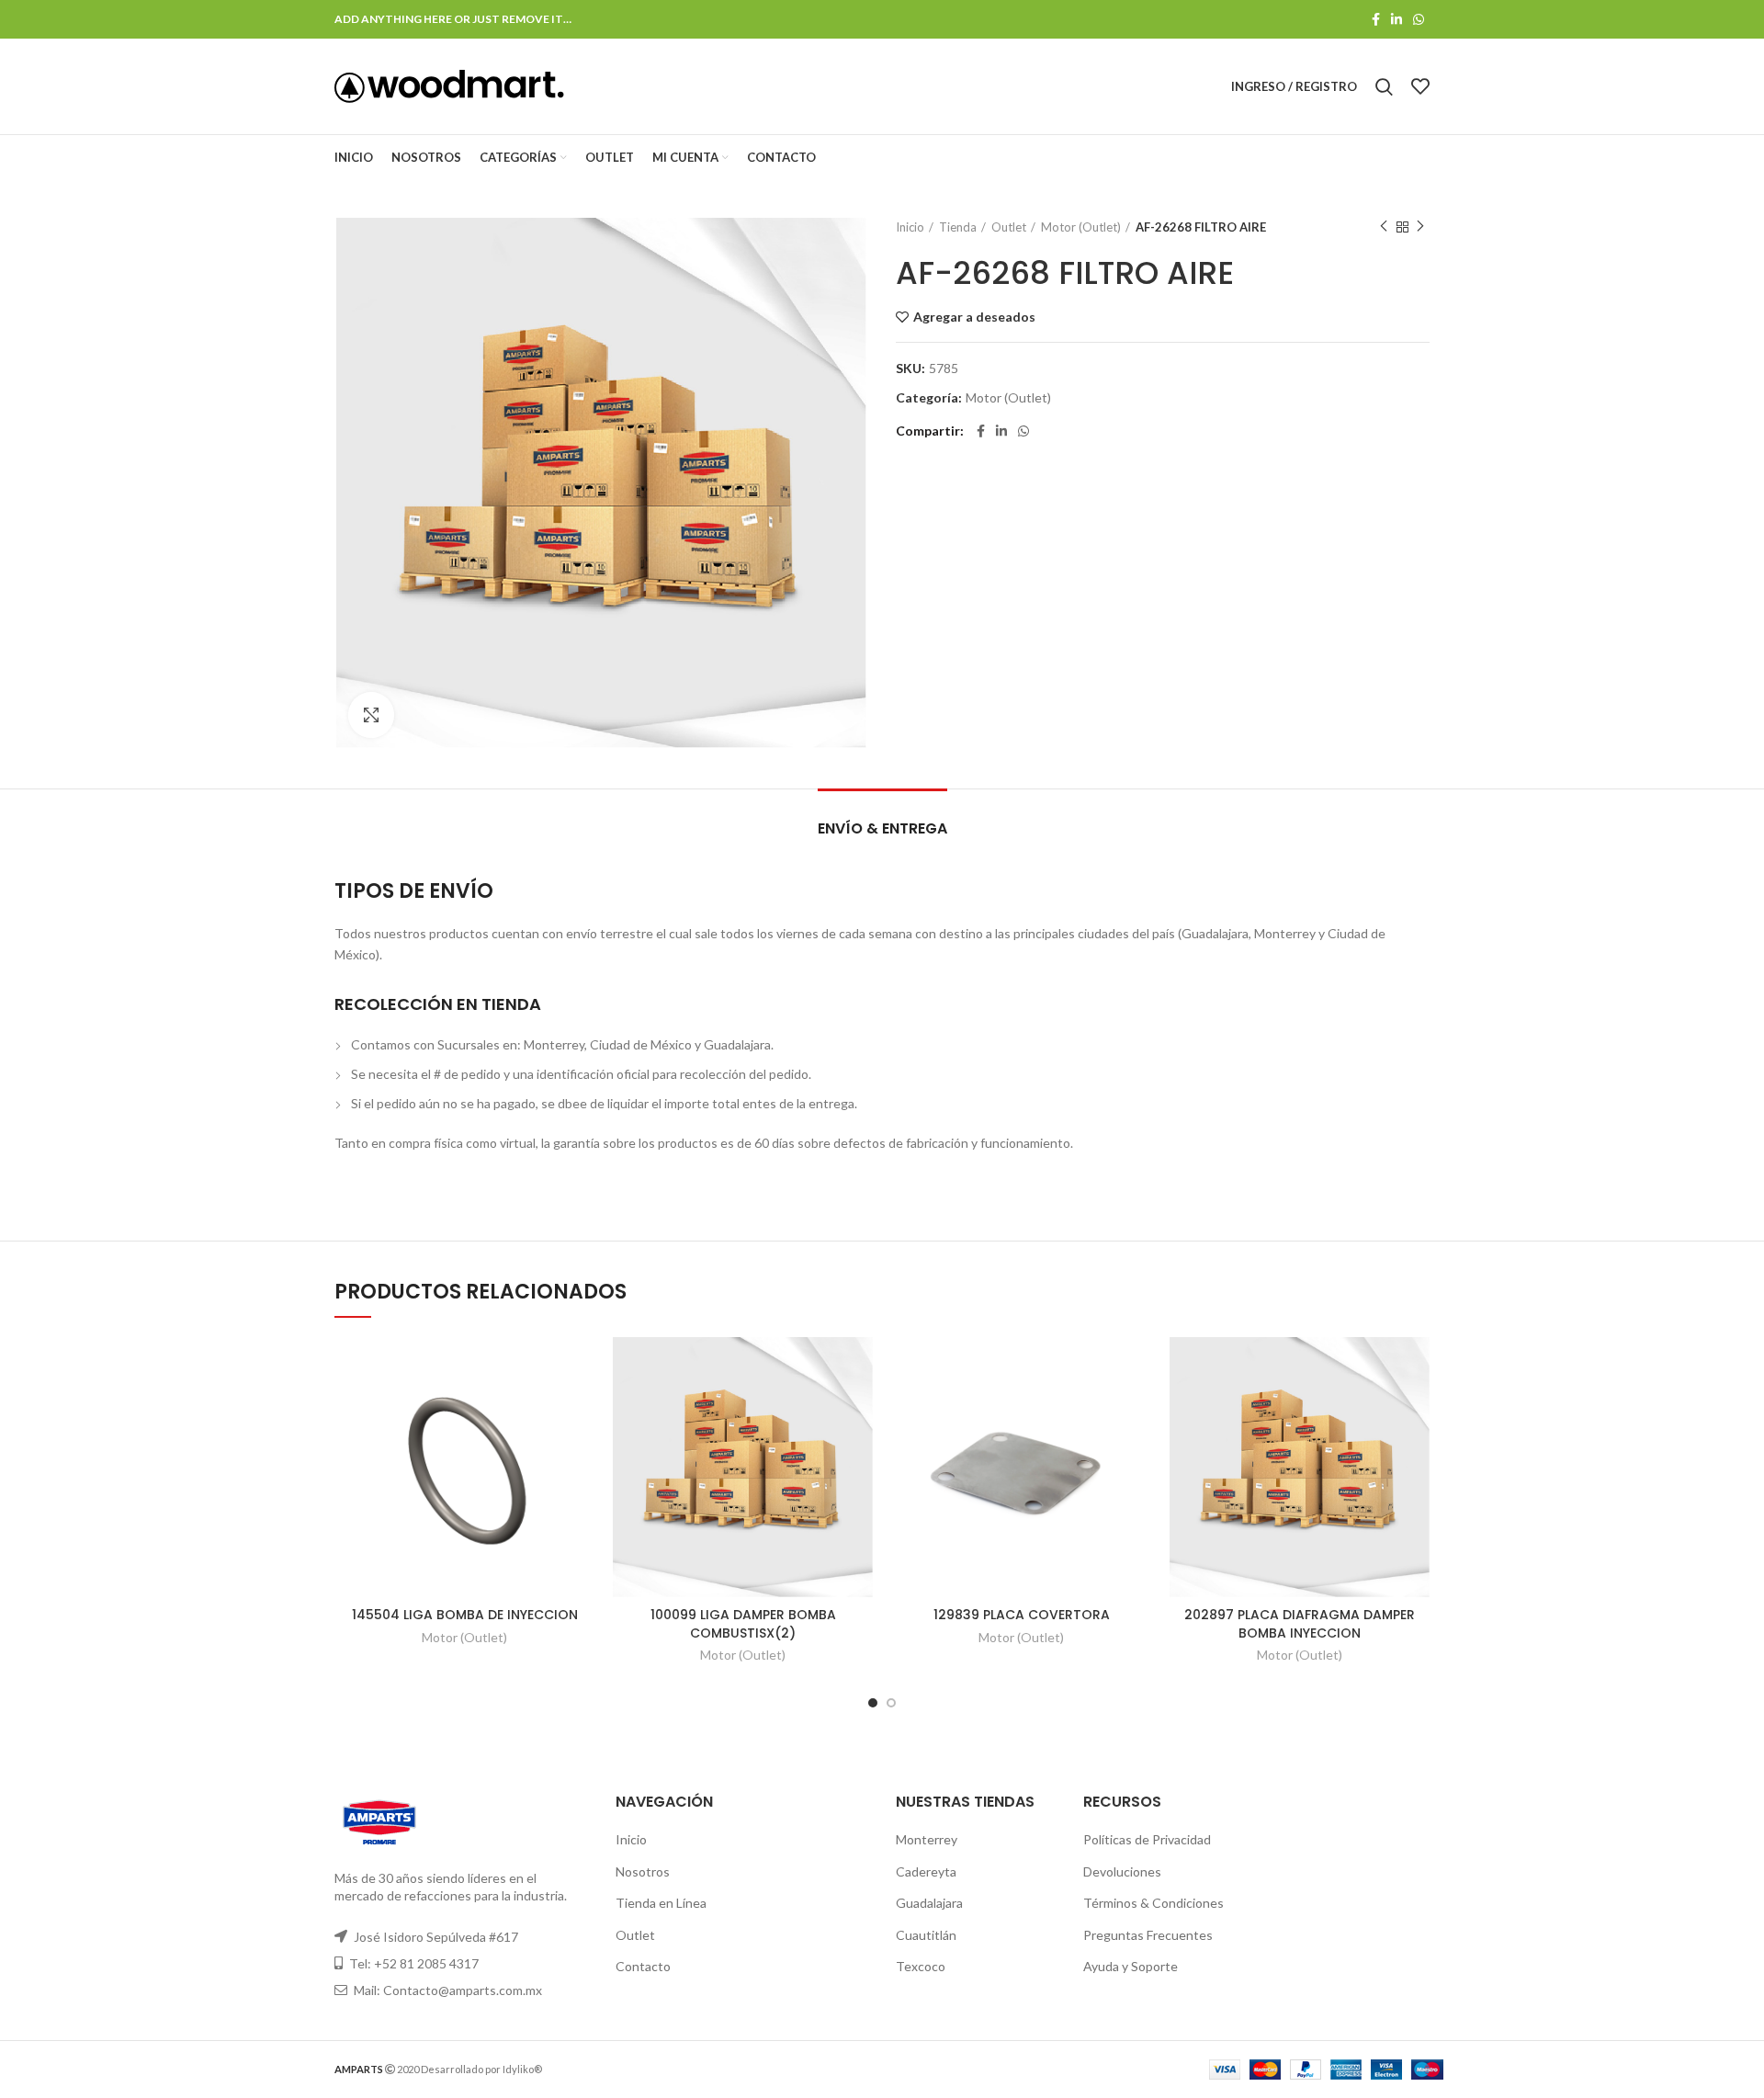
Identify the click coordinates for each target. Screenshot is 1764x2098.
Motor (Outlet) (1081, 227)
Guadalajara (929, 1903)
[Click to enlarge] (371, 715)
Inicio (910, 227)
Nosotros (643, 1871)
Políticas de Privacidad (1147, 1839)
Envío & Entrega (882, 828)
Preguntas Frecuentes (1148, 1935)
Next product (1420, 227)
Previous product (1384, 227)
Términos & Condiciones (1153, 1903)
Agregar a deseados (974, 317)
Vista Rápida (581, 1408)
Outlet (1009, 227)
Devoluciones (1122, 1871)
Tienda (958, 227)
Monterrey (927, 1839)
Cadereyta (926, 1871)
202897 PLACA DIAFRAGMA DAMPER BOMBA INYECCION (1300, 1624)
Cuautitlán (926, 1935)
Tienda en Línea (661, 1903)
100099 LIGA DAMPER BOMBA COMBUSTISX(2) (743, 1624)
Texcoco (921, 1966)
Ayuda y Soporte (1131, 1966)
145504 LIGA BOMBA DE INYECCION (465, 1615)
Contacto (643, 1966)
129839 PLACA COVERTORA (1022, 1615)
